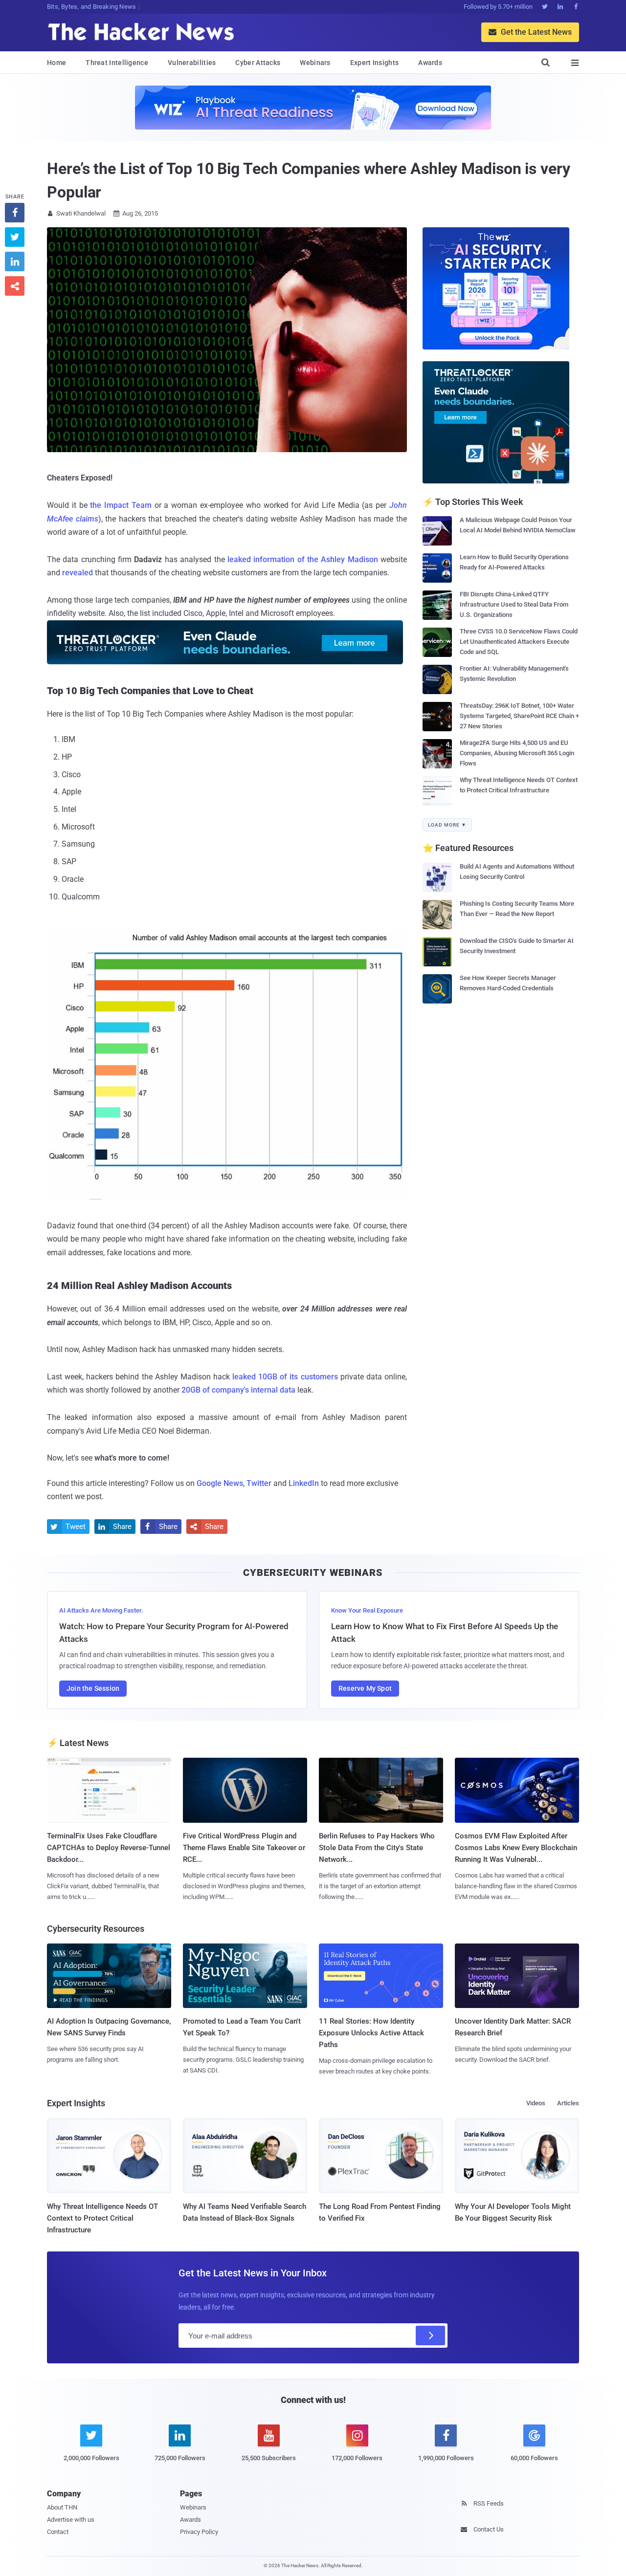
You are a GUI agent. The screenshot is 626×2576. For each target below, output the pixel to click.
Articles (568, 2103)
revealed (78, 573)
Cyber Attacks (258, 63)
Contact (58, 2532)
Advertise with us (71, 2520)
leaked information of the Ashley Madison (303, 559)
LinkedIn (304, 1483)
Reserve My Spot (365, 1688)
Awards (430, 63)
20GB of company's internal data (237, 1390)
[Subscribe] (430, 2336)
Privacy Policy (199, 2532)
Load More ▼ (447, 825)
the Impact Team (121, 505)
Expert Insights (375, 63)
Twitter (259, 1483)
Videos (536, 2103)
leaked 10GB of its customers (285, 1377)
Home (56, 63)
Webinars (315, 63)
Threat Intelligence (117, 63)
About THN (62, 2507)
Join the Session (93, 1688)
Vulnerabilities (192, 63)
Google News (220, 1483)
